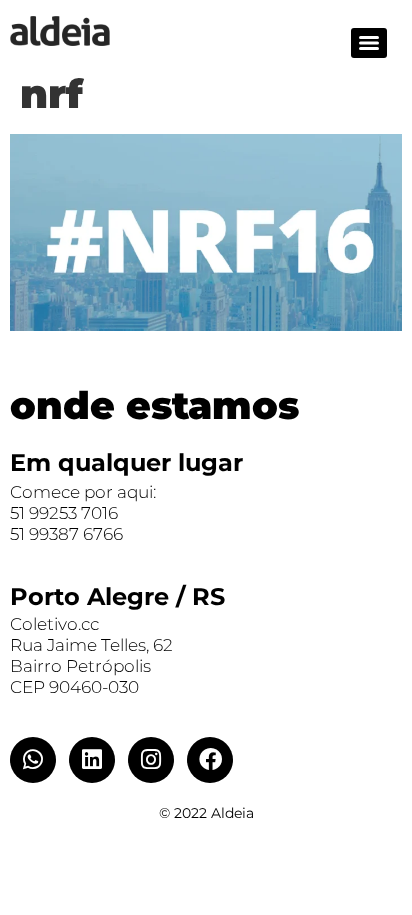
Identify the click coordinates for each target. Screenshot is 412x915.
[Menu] (369, 43)
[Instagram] (151, 760)
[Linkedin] (92, 760)
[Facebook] (210, 760)
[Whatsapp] (33, 760)
